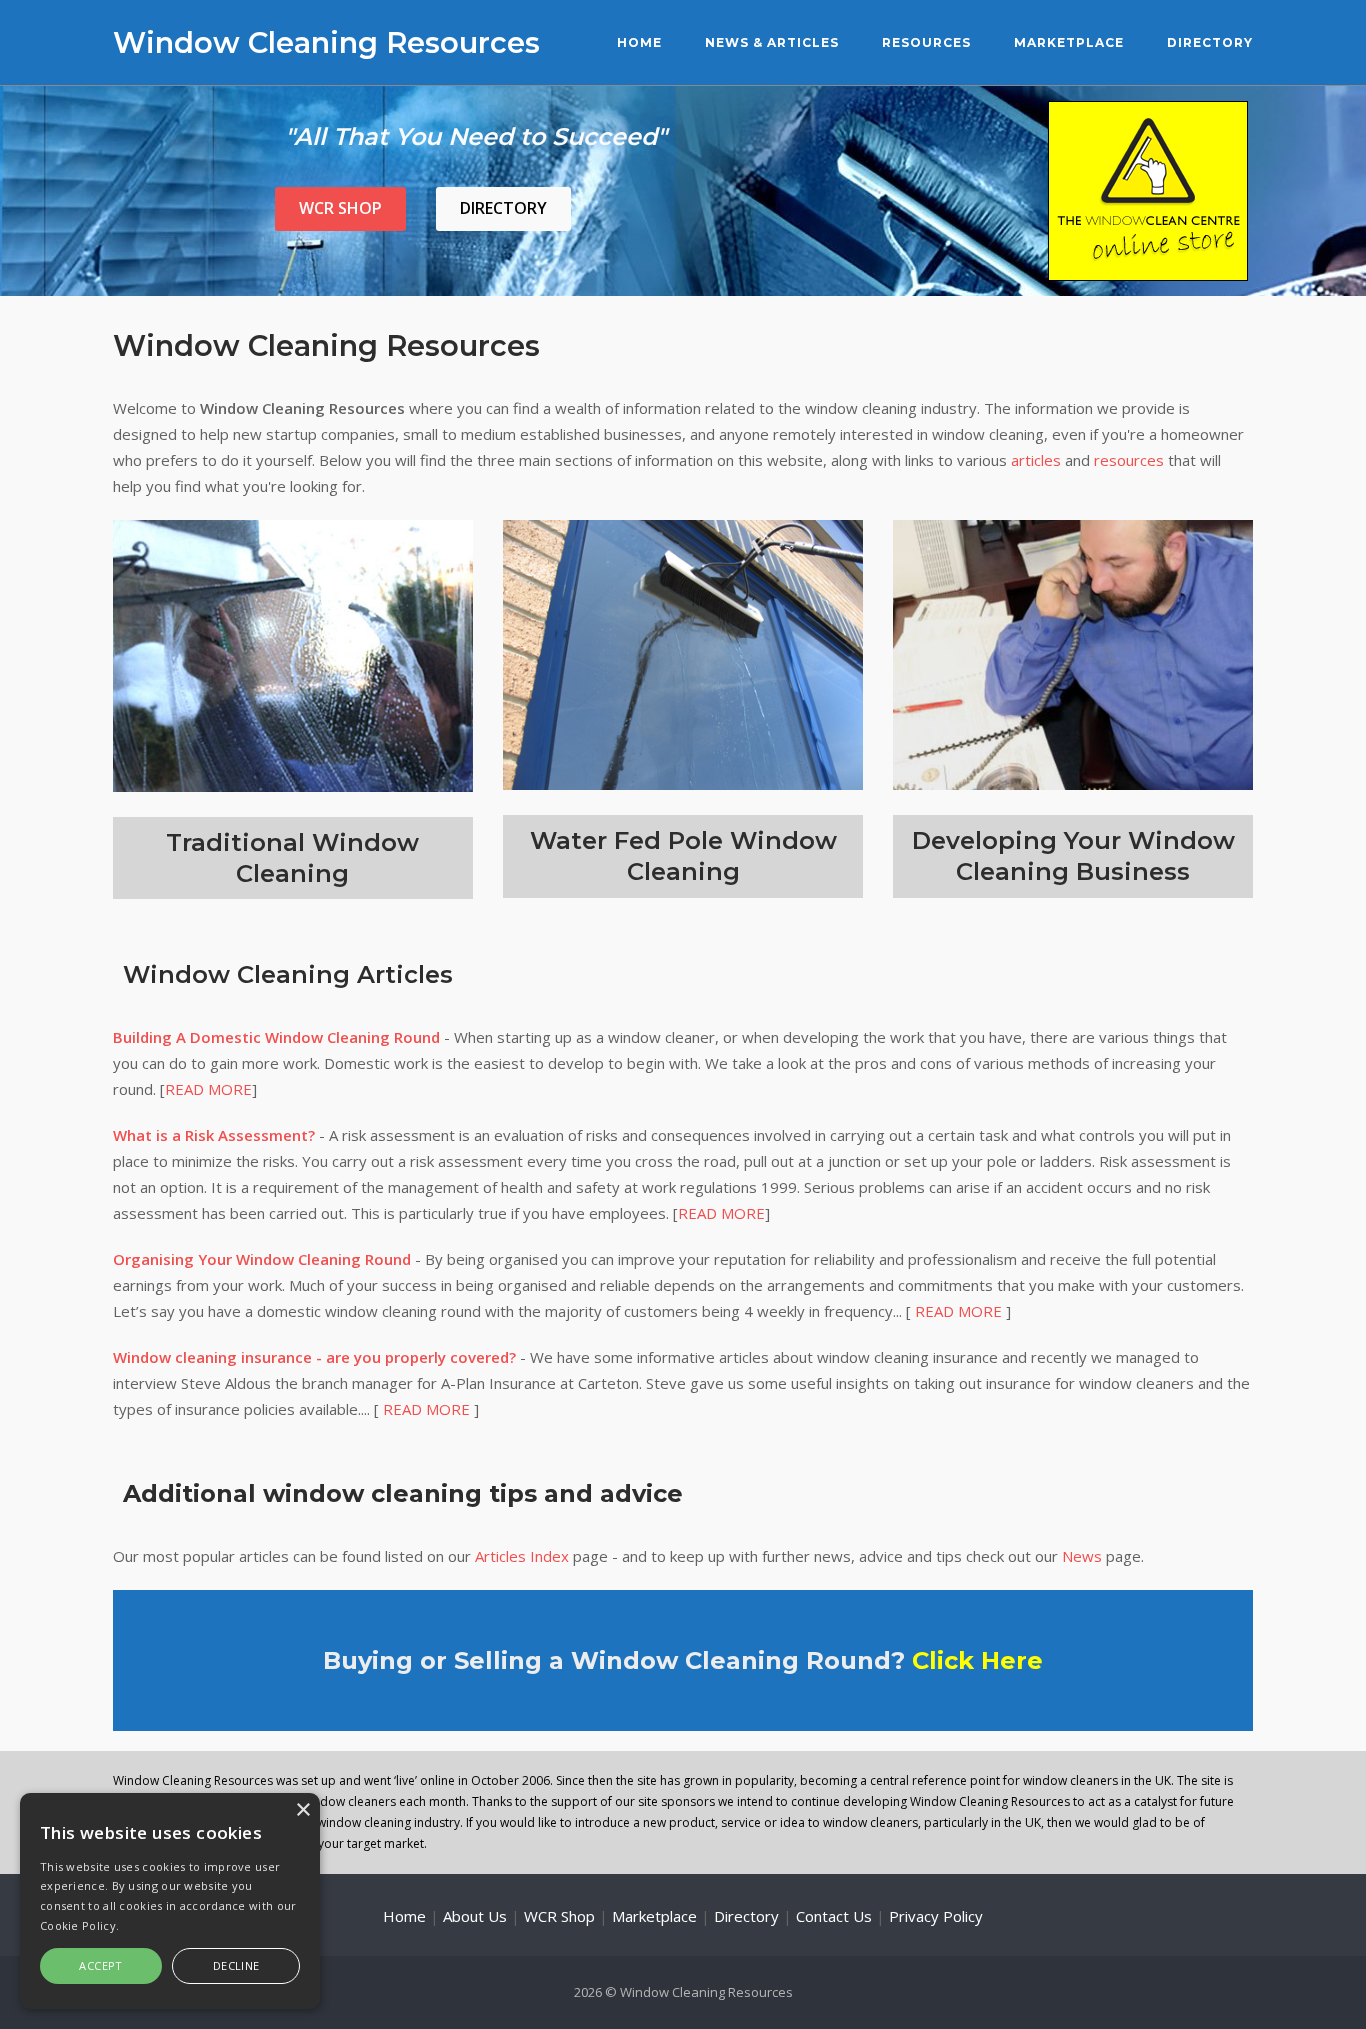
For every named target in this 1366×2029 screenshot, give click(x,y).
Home (639, 42)
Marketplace (1069, 42)
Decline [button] (236, 1965)
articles (1036, 460)
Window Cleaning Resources (326, 42)
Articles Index (522, 1556)
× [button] (302, 1810)
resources (1129, 460)
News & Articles (772, 42)
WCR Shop (340, 208)
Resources (926, 42)
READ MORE (208, 1089)
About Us (475, 1916)
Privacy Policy (936, 1916)
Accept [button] (100, 1965)
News (1082, 1556)
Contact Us (834, 1916)
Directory (1210, 42)
